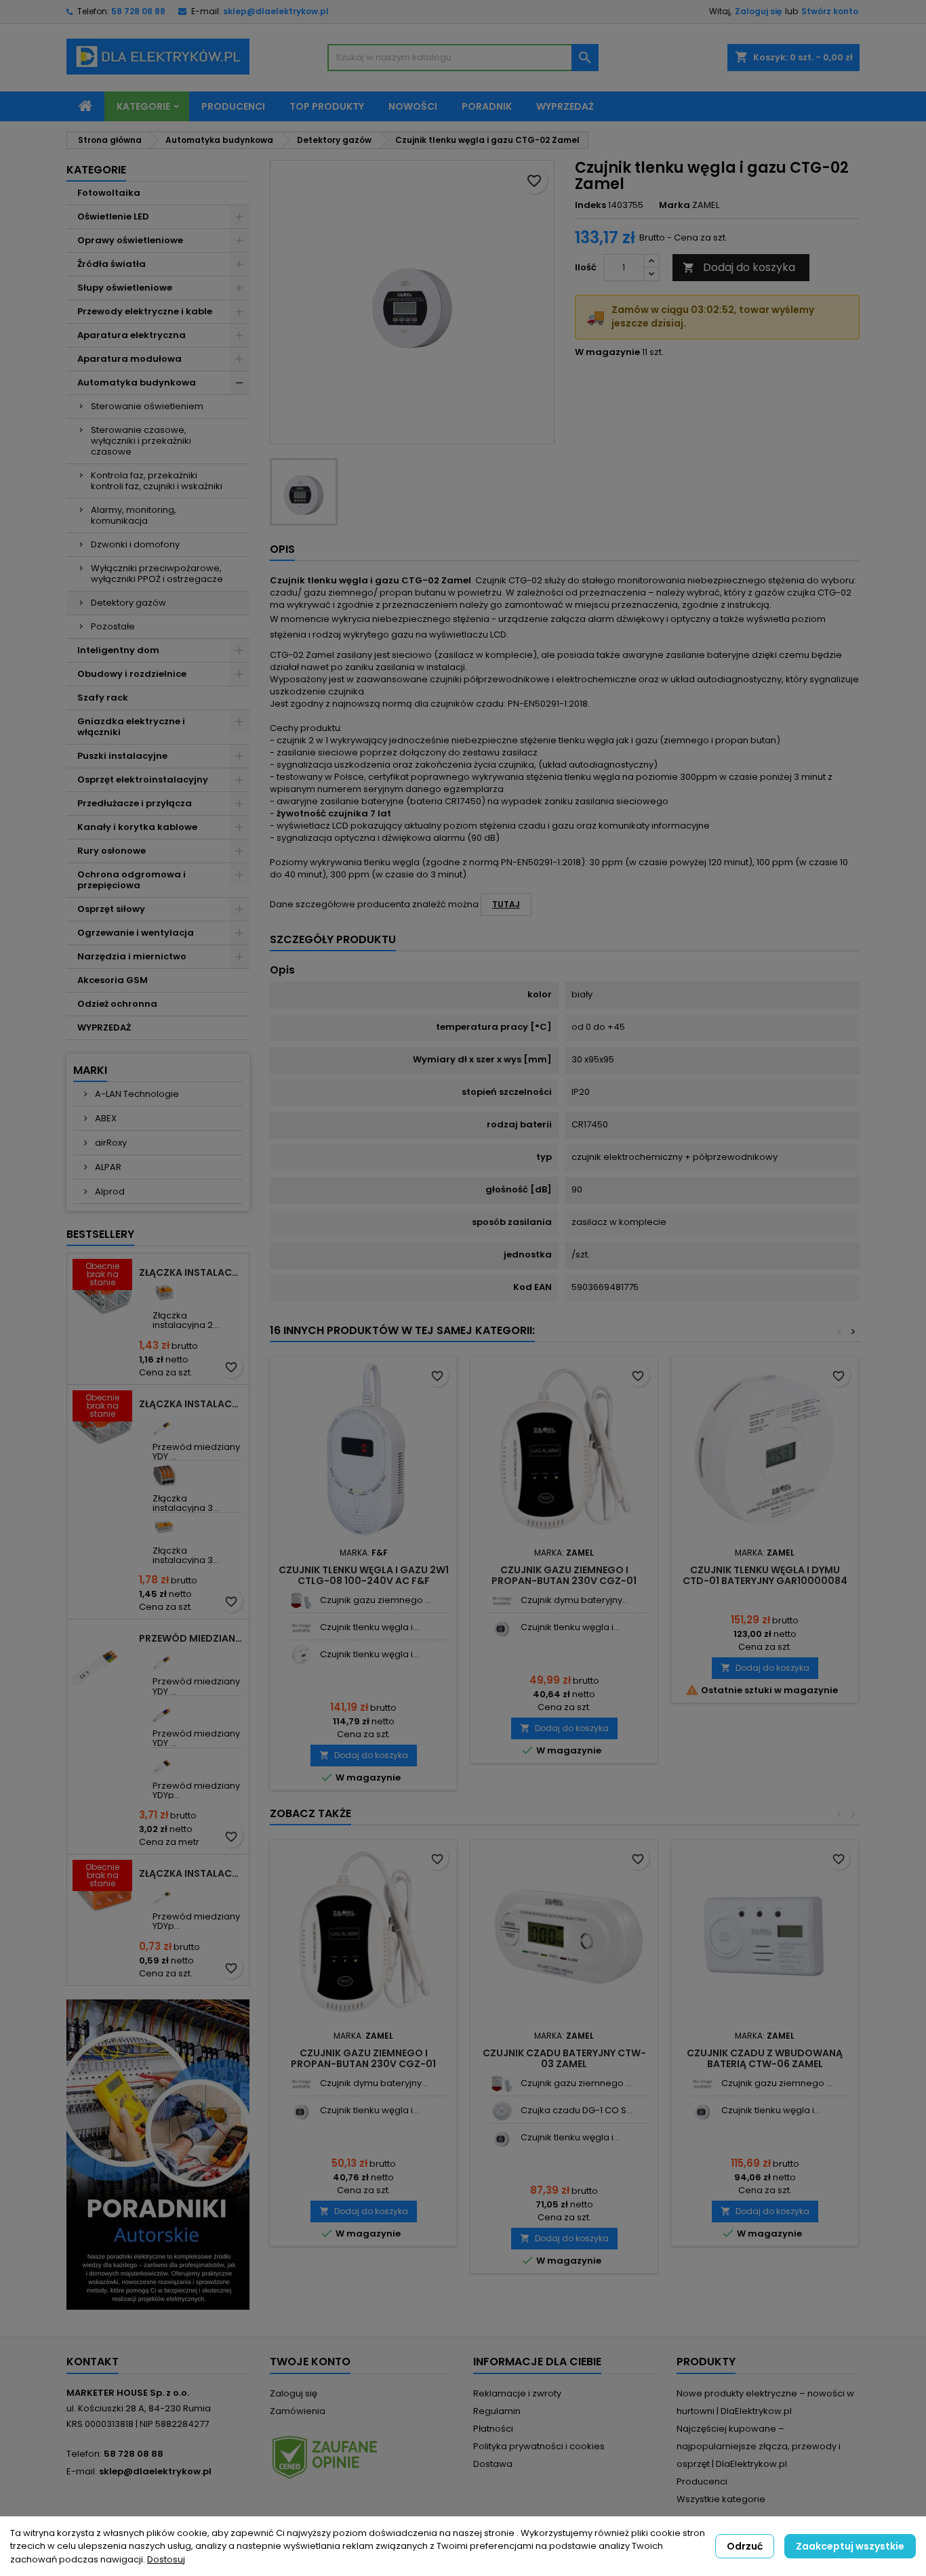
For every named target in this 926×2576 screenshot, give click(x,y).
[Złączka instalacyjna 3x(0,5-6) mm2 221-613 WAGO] (164, 1528)
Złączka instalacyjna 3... (186, 1503)
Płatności (493, 2429)
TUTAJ (506, 904)
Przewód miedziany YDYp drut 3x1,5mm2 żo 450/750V (191, 1638)
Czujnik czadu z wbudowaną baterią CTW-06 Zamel (765, 2058)
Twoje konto (310, 2362)
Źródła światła (112, 264)
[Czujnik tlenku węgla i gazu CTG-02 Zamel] (301, 1628)
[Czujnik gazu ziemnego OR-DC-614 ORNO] (301, 1601)
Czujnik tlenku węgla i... (369, 1627)
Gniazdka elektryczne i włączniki (131, 727)
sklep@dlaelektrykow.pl (276, 11)
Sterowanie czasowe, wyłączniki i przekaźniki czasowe (141, 441)
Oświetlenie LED (113, 216)
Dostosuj (166, 2559)
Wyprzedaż (565, 106)
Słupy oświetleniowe (125, 288)
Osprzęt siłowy (111, 909)
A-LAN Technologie (136, 1094)
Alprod (109, 1191)
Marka (675, 205)
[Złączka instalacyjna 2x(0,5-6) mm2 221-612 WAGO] (164, 1292)
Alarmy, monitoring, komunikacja (134, 515)
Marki (90, 1070)
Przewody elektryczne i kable (145, 311)
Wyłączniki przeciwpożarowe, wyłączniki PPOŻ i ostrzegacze (157, 574)
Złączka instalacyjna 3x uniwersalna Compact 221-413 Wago (191, 1404)
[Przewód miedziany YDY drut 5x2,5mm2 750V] (164, 1710)
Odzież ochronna (117, 1004)
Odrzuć (745, 2546)
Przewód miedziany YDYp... (196, 1790)
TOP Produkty (327, 106)
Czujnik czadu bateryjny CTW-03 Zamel (564, 2058)
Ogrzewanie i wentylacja (136, 933)
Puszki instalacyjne (122, 756)
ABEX (105, 1118)
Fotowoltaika (109, 193)
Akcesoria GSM (113, 980)
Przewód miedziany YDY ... (196, 1452)
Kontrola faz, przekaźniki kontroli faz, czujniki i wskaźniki (157, 481)
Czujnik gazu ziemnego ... (376, 1600)
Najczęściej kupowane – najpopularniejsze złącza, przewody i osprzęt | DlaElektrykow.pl (759, 2446)
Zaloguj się (758, 11)
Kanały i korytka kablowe (137, 827)
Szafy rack (103, 698)
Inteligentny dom (118, 650)
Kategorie (143, 106)
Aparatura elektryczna (132, 335)
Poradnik (487, 106)
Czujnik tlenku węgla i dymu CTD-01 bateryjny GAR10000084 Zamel (765, 1581)
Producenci (233, 106)
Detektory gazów (128, 603)
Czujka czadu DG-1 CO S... (577, 2110)
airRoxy (110, 1143)
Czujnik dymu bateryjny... (575, 1600)
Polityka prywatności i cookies (539, 2446)
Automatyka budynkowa (137, 382)
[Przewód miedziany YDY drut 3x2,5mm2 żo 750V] (164, 1658)
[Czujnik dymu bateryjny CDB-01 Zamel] (502, 1601)
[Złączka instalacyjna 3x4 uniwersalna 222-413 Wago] (164, 1475)
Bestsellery (100, 1234)
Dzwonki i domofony (135, 544)
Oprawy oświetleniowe (130, 240)
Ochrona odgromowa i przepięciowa (132, 880)
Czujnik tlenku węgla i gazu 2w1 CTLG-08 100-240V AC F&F (364, 1575)
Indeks (590, 205)
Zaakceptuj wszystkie (850, 2546)
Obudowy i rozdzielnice (132, 674)
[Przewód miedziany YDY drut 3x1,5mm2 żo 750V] (164, 1424)
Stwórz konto (830, 11)
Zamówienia (298, 2411)
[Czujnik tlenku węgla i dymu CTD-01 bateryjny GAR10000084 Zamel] (301, 1655)
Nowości (413, 106)
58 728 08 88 (138, 11)
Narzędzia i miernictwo (132, 956)
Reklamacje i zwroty (517, 2393)
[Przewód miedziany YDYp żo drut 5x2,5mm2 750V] (164, 1763)
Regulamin (497, 2411)
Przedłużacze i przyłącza (135, 803)
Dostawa (493, 2464)
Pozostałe (113, 626)
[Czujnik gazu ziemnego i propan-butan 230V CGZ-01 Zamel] (703, 2084)
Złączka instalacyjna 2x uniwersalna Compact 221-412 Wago (191, 1272)
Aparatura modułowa (129, 359)
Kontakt (93, 2362)
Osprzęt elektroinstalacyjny (143, 780)
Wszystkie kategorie (721, 2499)
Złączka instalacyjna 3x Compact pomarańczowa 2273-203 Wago (191, 1873)
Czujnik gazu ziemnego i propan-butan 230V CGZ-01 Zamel (564, 1581)
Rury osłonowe (112, 851)
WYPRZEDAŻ (104, 1027)
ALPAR (107, 1167)
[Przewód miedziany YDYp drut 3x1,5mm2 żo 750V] (164, 1893)
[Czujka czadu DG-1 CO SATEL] (502, 2111)
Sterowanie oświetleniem (147, 406)
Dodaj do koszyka (739, 267)
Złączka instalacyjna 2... (186, 1320)
